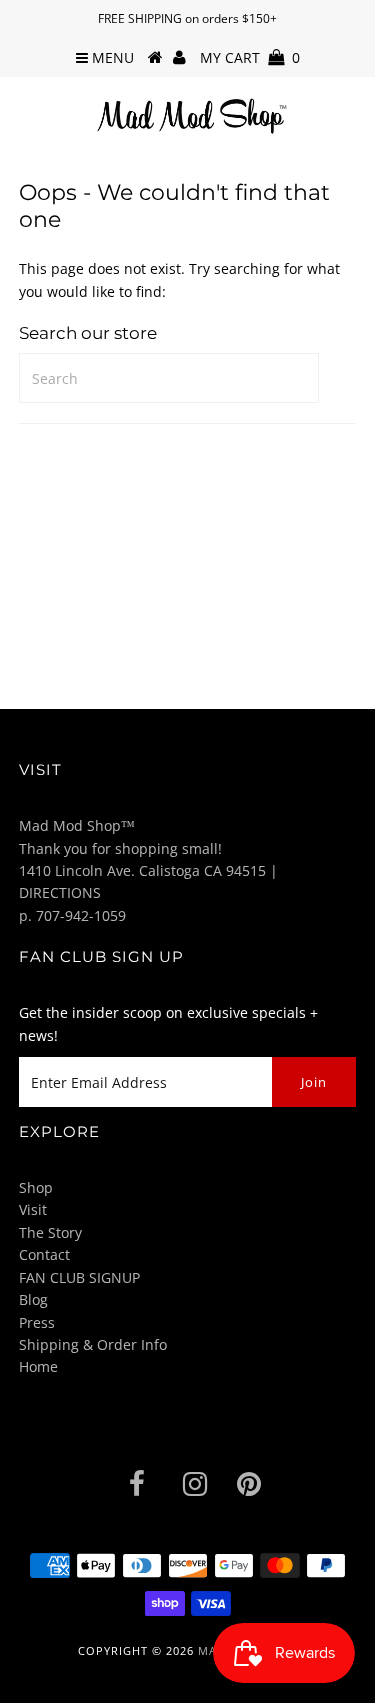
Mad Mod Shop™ (77, 825)
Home (38, 1366)
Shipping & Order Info (93, 1344)
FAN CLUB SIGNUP (79, 1277)
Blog (33, 1299)
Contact (44, 1254)
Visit (33, 1209)
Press (37, 1322)
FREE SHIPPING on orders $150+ (187, 18)
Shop (36, 1187)
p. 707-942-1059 (72, 915)
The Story (50, 1232)
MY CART (250, 57)
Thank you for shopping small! (120, 848)
